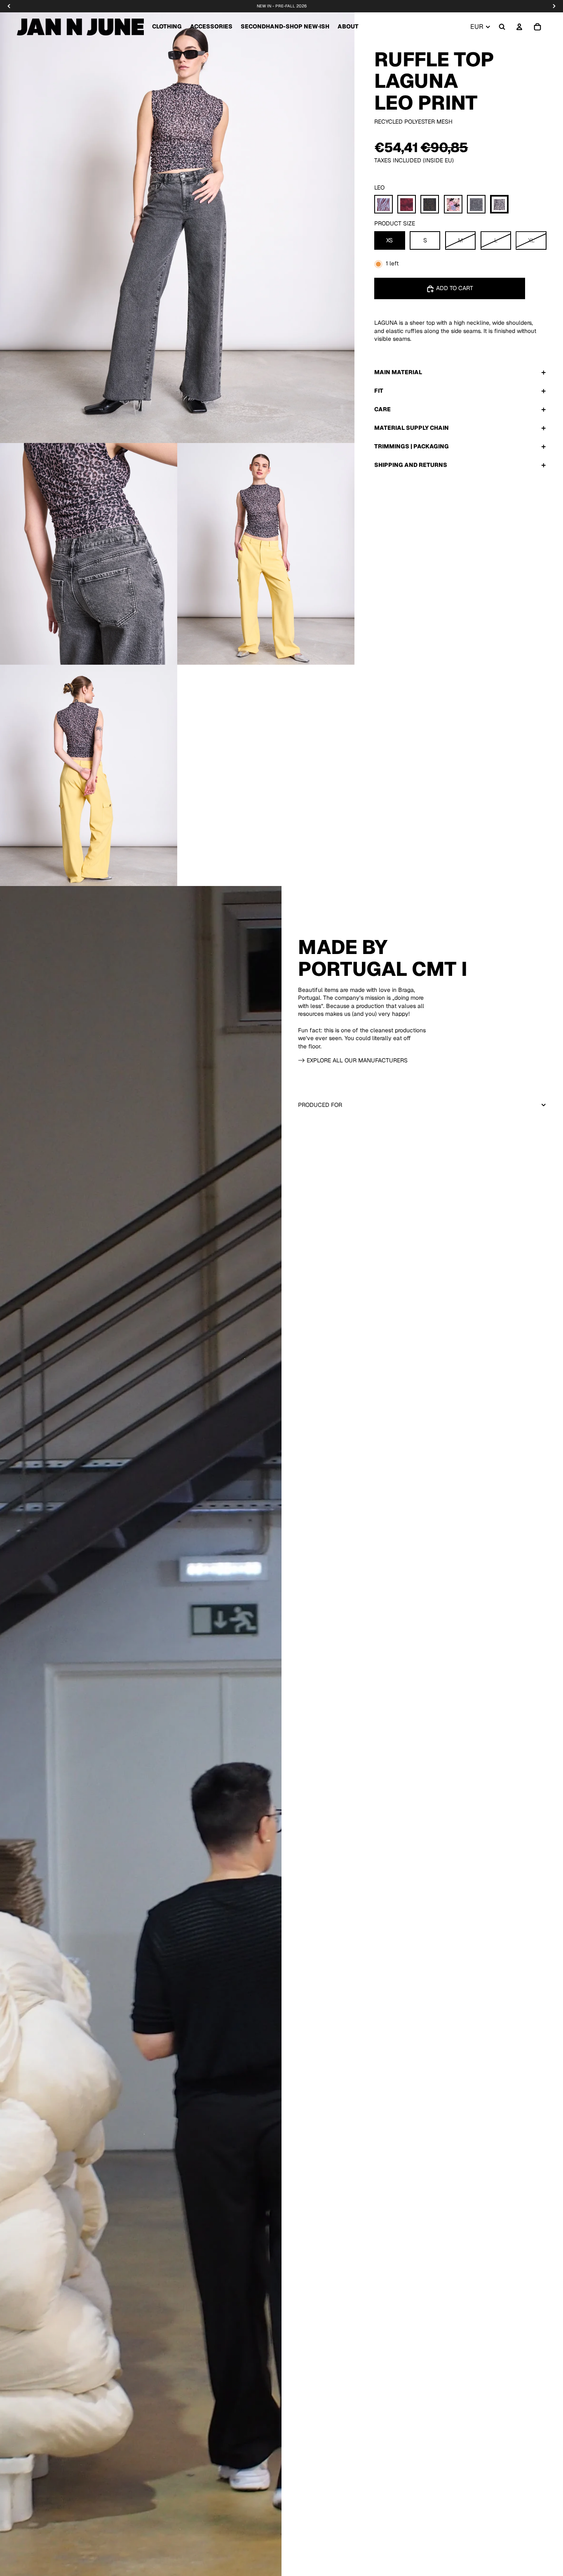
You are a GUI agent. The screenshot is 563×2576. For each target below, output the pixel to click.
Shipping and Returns (411, 465)
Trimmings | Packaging (412, 447)
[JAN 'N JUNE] (80, 27)
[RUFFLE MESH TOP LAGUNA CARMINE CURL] (407, 205)
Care (382, 410)
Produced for (320, 1105)
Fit (379, 391)
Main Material (398, 373)
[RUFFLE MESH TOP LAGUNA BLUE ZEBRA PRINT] (384, 205)
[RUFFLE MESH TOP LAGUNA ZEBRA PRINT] (476, 205)
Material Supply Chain (412, 428)
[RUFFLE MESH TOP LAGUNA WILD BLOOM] (453, 205)
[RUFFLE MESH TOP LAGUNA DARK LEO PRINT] (430, 205)
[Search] (502, 27)
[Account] (519, 27)
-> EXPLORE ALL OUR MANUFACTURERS (353, 1060)
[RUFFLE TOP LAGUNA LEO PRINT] (499, 205)
